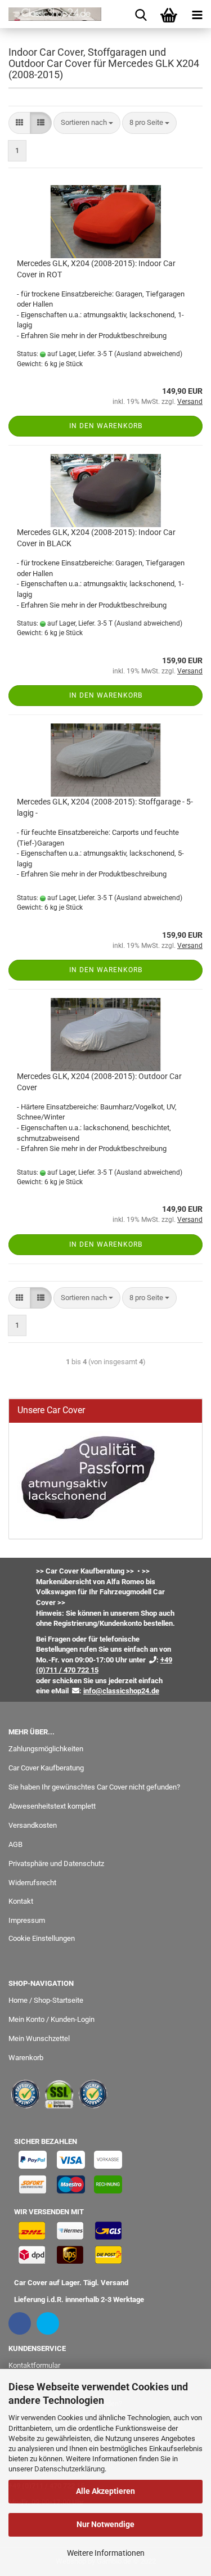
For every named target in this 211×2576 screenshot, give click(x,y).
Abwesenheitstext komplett (52, 1806)
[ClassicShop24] (51, 14)
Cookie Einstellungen (42, 1938)
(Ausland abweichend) (148, 354)
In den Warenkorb (106, 426)
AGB (15, 1844)
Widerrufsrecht (32, 1883)
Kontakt (21, 1901)
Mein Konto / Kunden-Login (51, 2019)
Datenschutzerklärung (69, 2469)
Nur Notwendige (105, 2524)
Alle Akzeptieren (105, 2491)
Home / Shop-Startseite (46, 2000)
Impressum (27, 1920)
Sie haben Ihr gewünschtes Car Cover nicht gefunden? (94, 1787)
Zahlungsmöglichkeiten (46, 1749)
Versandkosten (33, 1825)
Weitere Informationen (106, 2553)
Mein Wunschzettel (39, 2038)
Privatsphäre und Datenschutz (56, 1864)
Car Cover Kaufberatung (46, 1768)
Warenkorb (26, 2058)
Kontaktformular (34, 2365)
